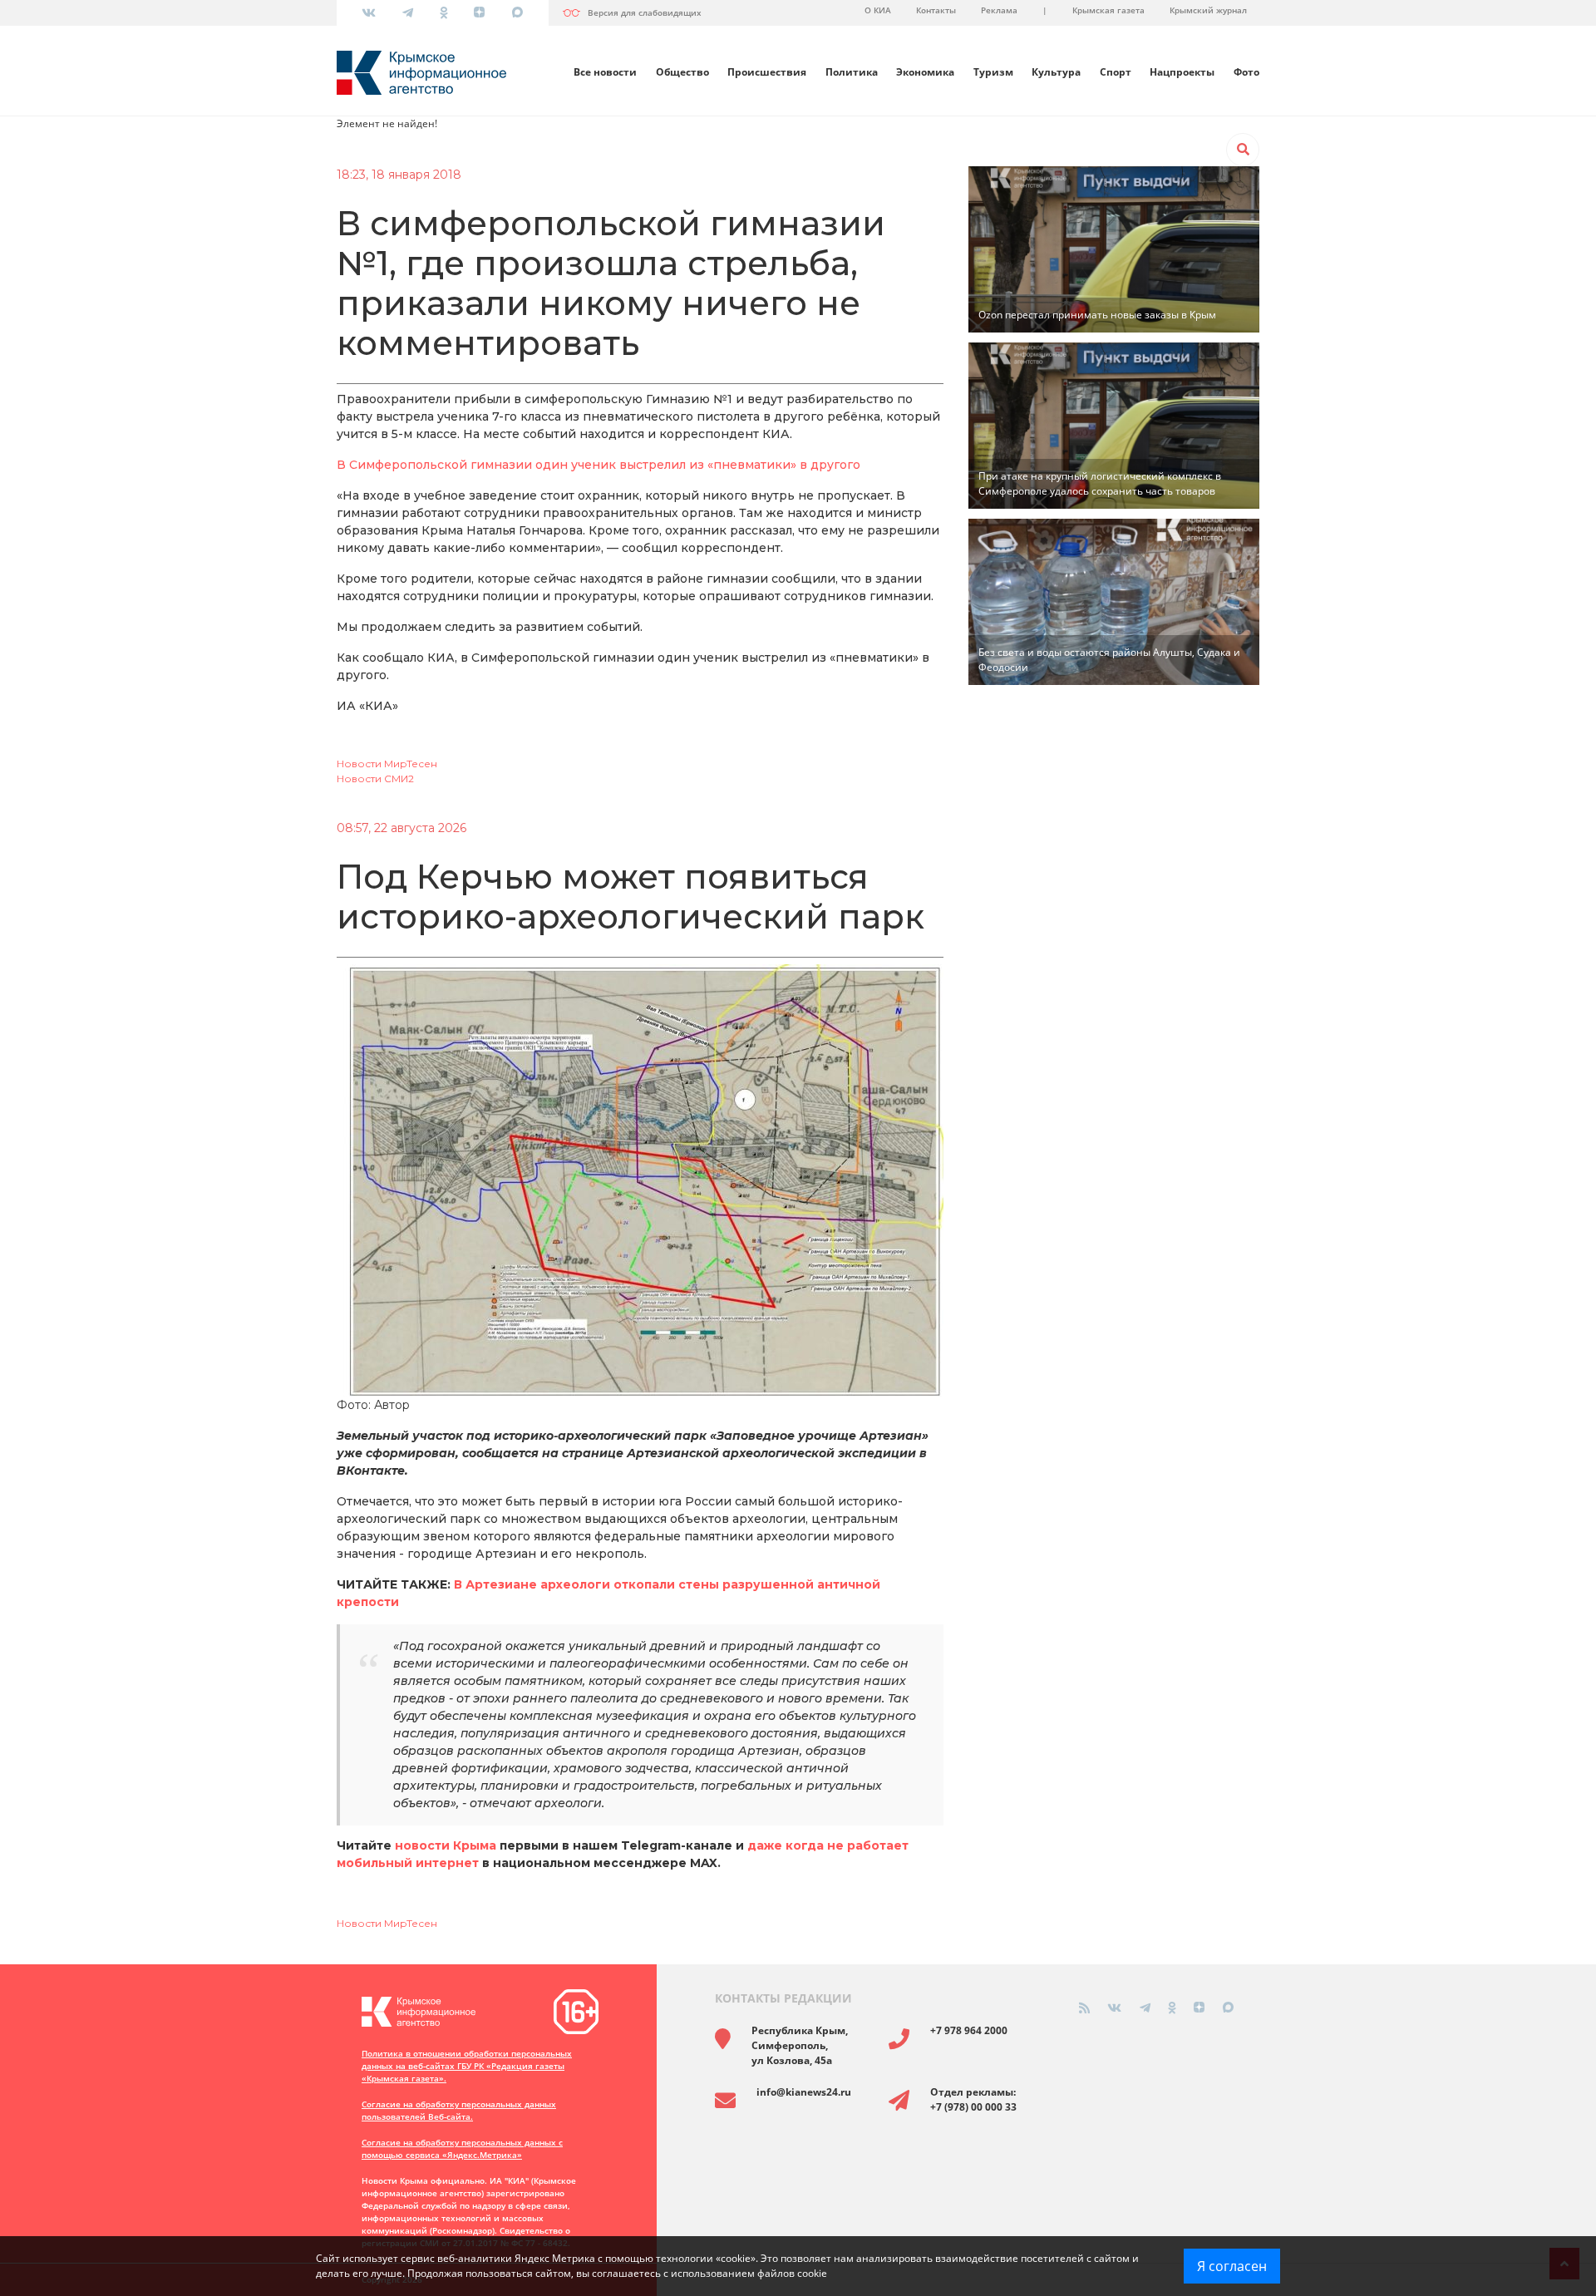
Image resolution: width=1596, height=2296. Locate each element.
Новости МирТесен (387, 764)
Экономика (925, 72)
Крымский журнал (1208, 10)
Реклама (999, 10)
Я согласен (1232, 2266)
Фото (1246, 72)
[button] (1243, 150)
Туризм (993, 72)
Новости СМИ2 (375, 778)
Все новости (605, 72)
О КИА (878, 10)
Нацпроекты (1182, 72)
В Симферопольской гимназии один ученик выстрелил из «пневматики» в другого (598, 465)
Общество (682, 72)
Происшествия (767, 72)
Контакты (936, 10)
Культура (1056, 72)
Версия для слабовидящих (645, 12)
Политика (852, 72)
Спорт (1116, 72)
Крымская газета (1108, 10)
